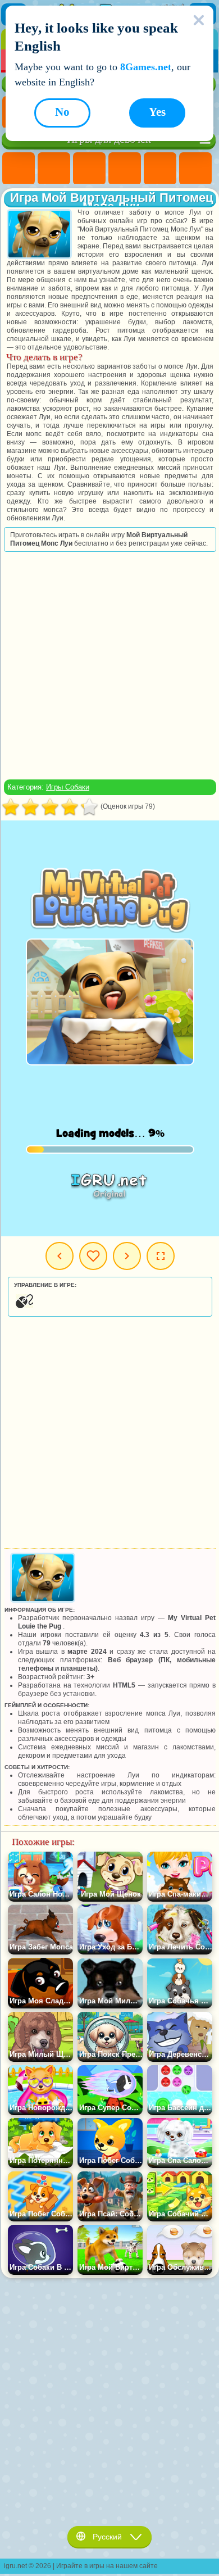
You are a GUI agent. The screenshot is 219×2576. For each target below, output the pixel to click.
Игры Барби (125, 169)
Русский (107, 2537)
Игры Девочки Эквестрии (54, 169)
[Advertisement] (109, 665)
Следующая (127, 1256)
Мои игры (93, 1256)
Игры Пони (19, 169)
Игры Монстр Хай (195, 169)
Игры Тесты (160, 169)
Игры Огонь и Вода (89, 169)
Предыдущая (60, 1256)
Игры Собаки (68, 787)
